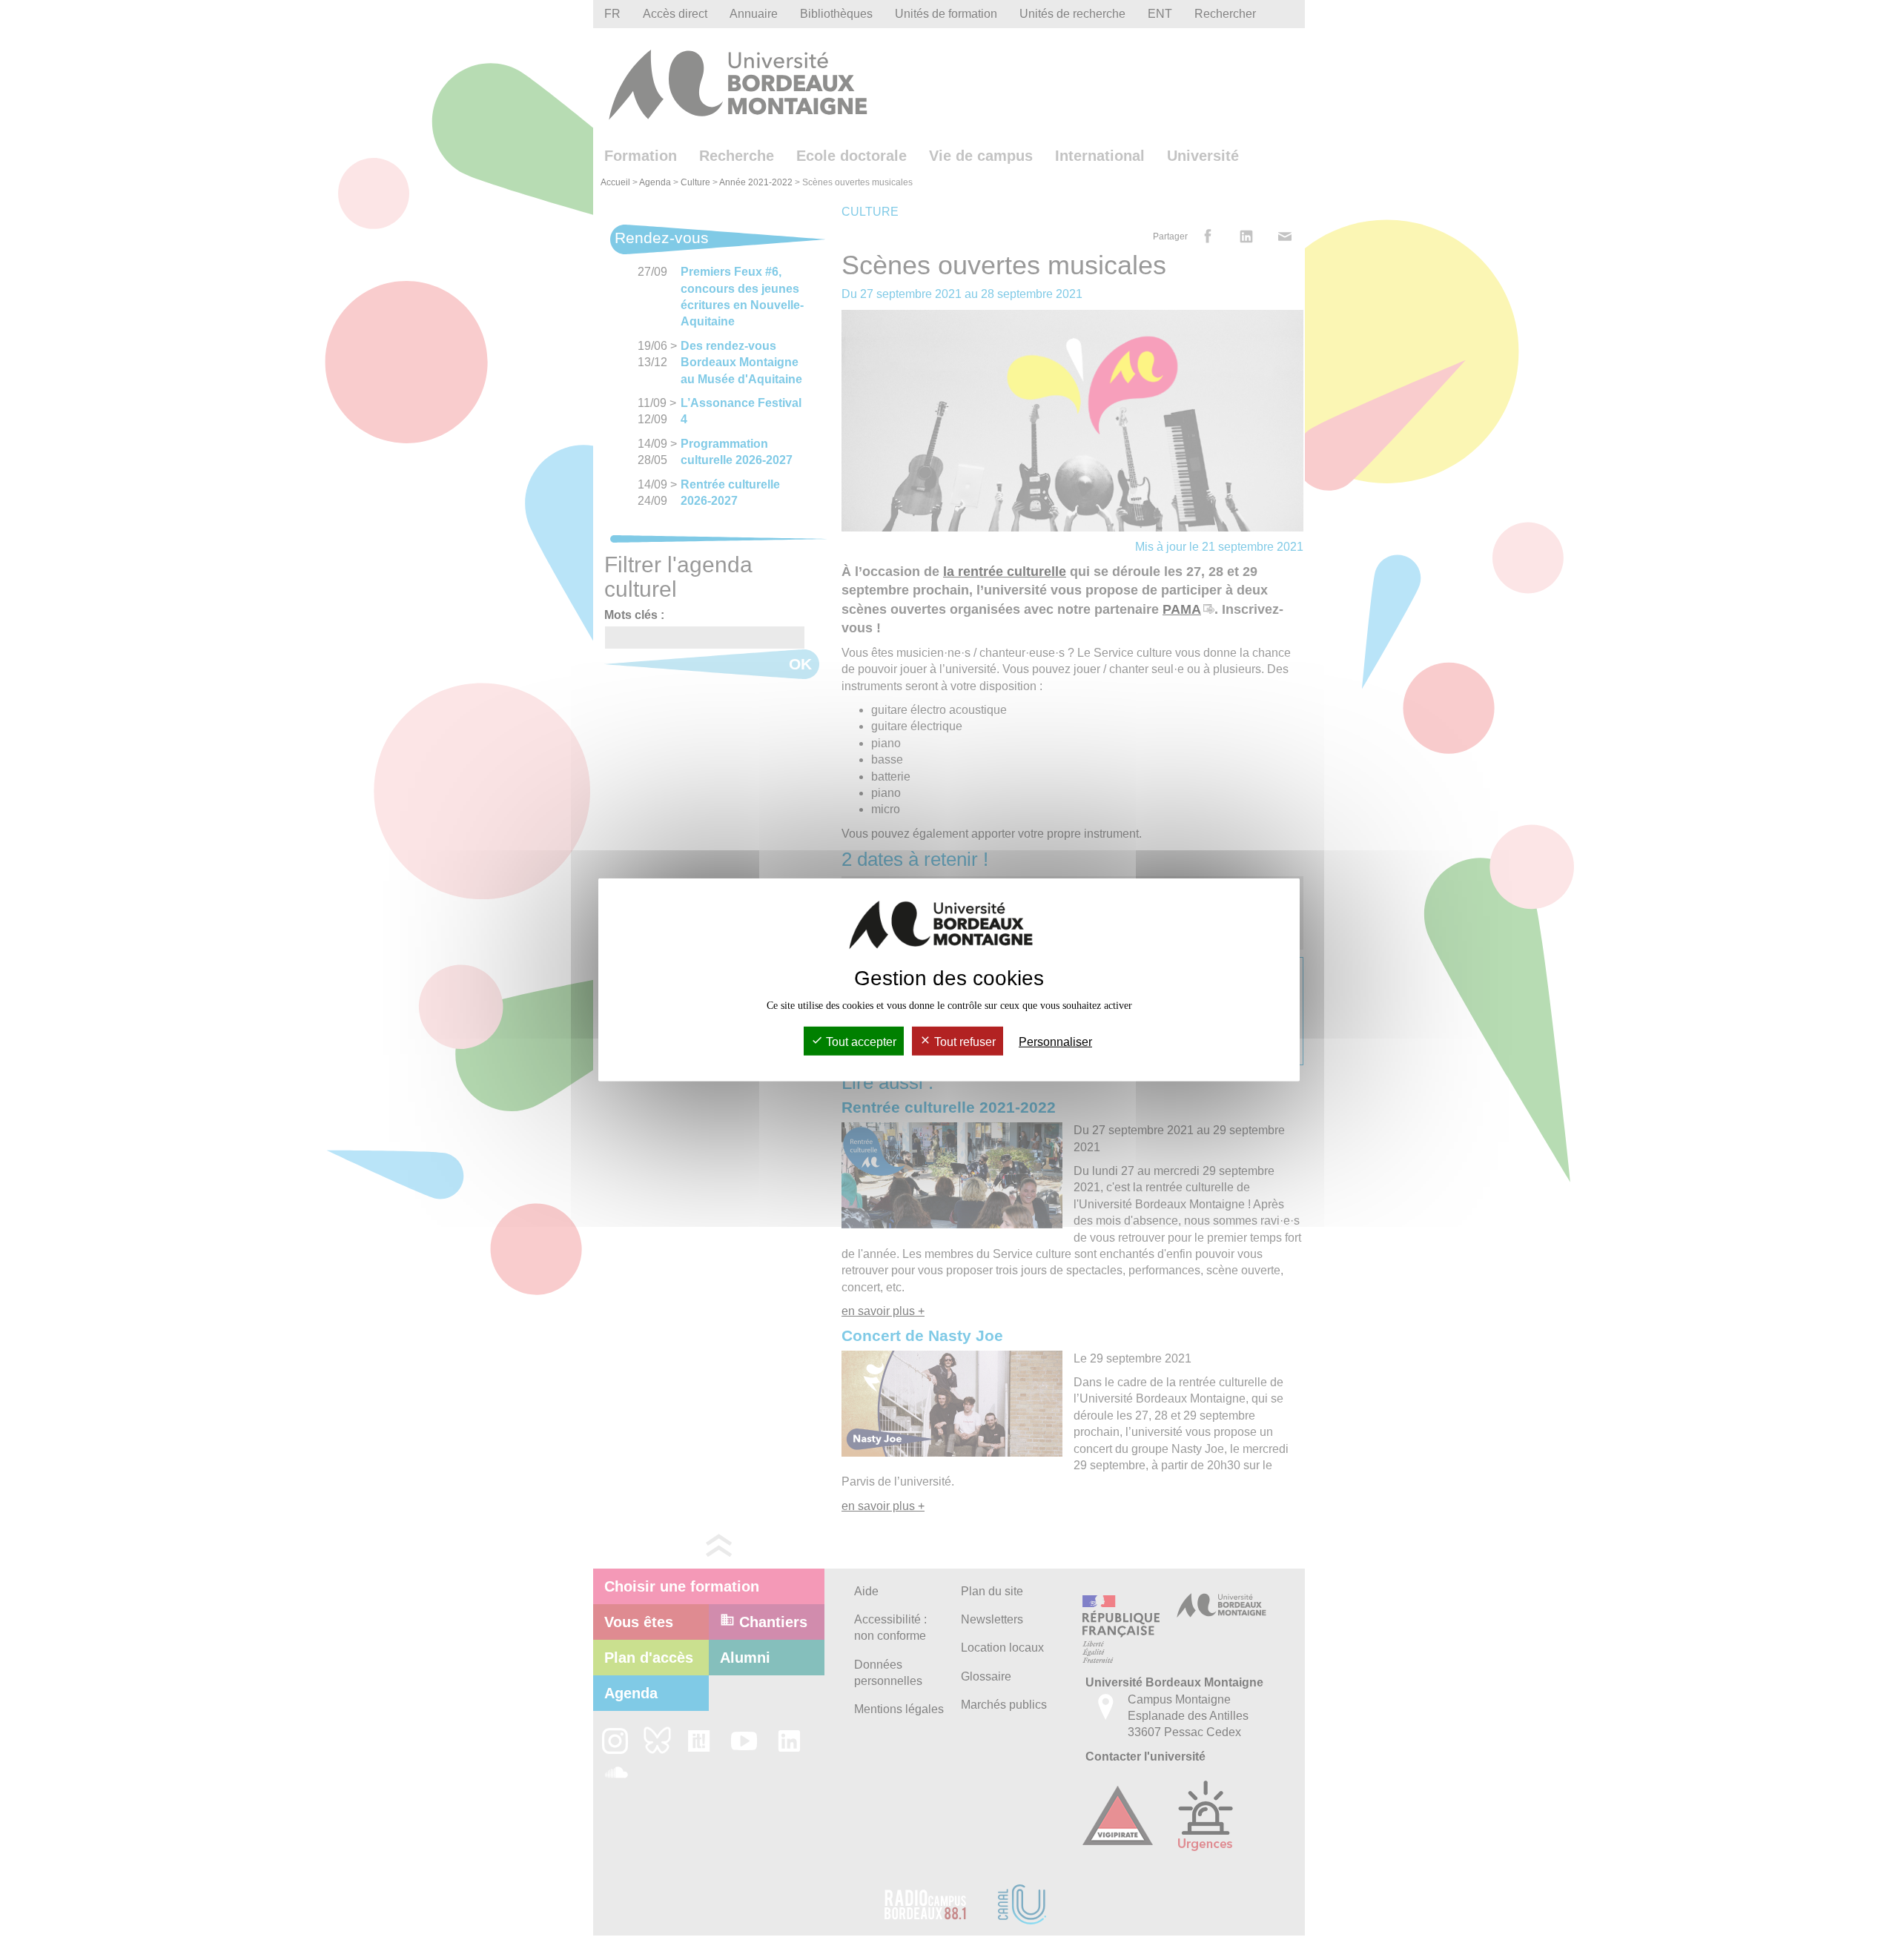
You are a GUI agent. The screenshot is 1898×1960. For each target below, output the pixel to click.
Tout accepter (860, 1042)
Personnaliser (1055, 1042)
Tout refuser (963, 1042)
